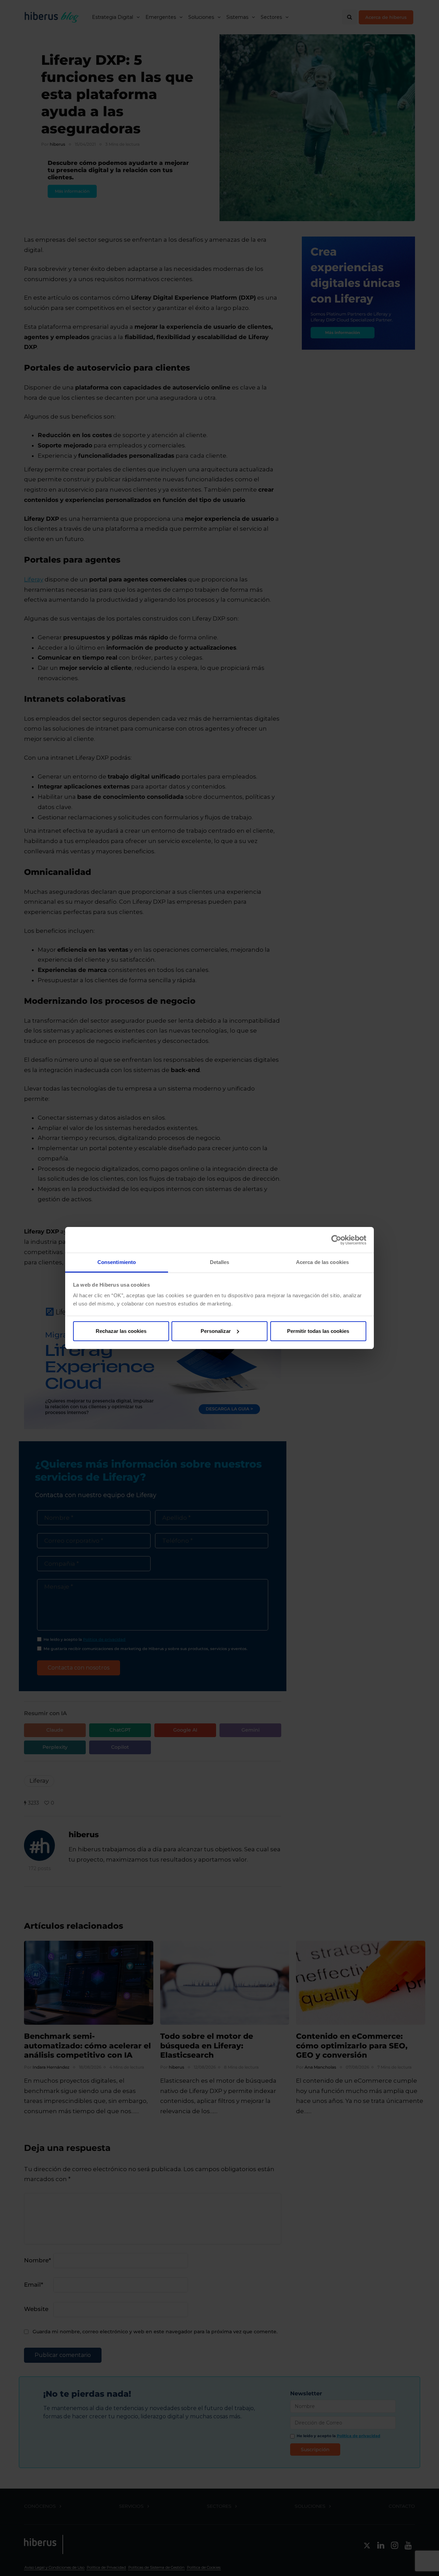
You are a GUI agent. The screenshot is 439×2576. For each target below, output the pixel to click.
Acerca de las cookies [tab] (322, 1262)
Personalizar (216, 1331)
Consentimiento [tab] (117, 1262)
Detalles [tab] (220, 1262)
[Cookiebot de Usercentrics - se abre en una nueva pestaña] (336, 1240)
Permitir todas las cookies (318, 1331)
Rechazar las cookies (121, 1331)
